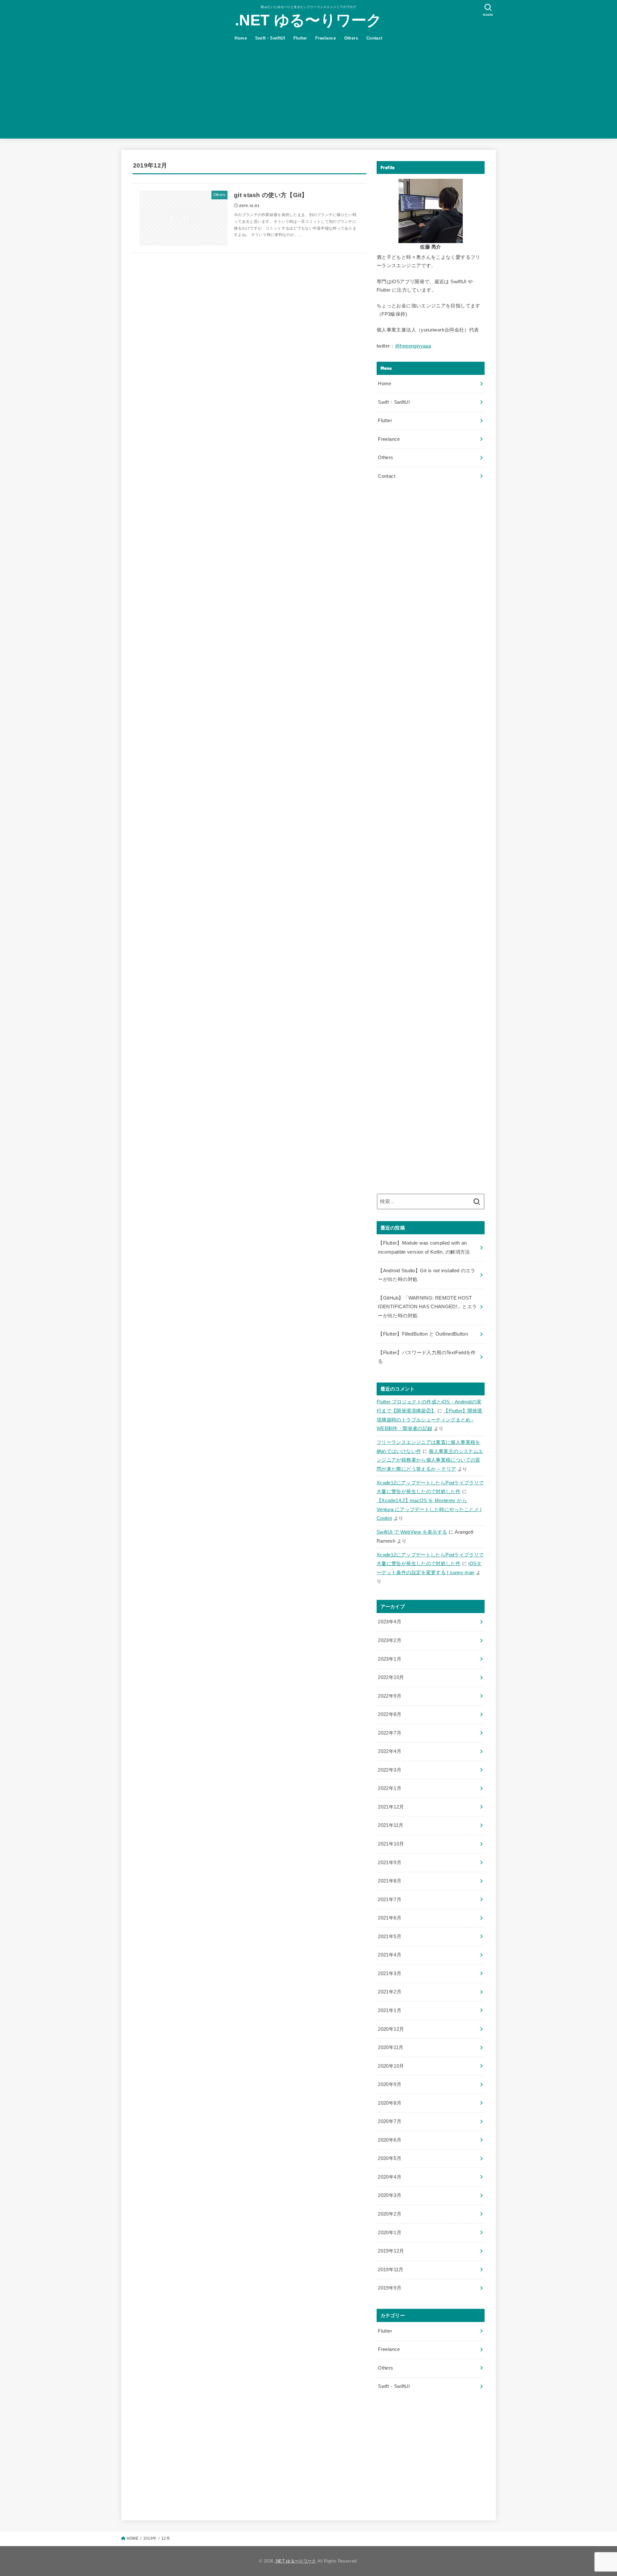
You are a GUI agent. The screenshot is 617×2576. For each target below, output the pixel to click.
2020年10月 (391, 2066)
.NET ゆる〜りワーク (308, 20)
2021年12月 (391, 1807)
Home (241, 38)
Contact (374, 38)
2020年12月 (391, 2029)
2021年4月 (390, 1955)
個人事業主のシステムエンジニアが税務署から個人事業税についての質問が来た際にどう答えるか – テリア (430, 1460)
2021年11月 (391, 1825)
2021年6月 (390, 1918)
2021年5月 (390, 1937)
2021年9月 (390, 1863)
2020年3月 (390, 2195)
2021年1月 (390, 2010)
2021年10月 (391, 1844)
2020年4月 (390, 2177)
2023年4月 (390, 1622)
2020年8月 (390, 2103)
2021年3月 (390, 1973)
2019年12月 (391, 2251)
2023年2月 (390, 1640)
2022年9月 (390, 1696)
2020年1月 (390, 2233)
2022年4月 (390, 1751)
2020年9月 (390, 2084)
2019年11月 (391, 2270)
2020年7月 (390, 2121)
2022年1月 (390, 1788)
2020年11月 (391, 2047)
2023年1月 (390, 1659)
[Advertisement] (308, 94)
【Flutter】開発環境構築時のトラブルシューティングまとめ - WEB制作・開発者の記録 (429, 1420)
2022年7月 (390, 1733)
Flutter (300, 38)
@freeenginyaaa (413, 346)
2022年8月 (390, 1714)
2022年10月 (391, 1677)
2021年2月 (390, 1992)
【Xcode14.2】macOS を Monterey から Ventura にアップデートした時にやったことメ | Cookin (429, 1509)
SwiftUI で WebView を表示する (412, 1532)
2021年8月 (390, 1881)
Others (351, 38)
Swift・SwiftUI (270, 38)
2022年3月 (390, 1770)
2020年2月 (390, 2214)
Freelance (326, 38)
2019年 (150, 2538)
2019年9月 (390, 2288)
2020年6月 (390, 2140)
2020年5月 (390, 2158)
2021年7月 (390, 1900)
